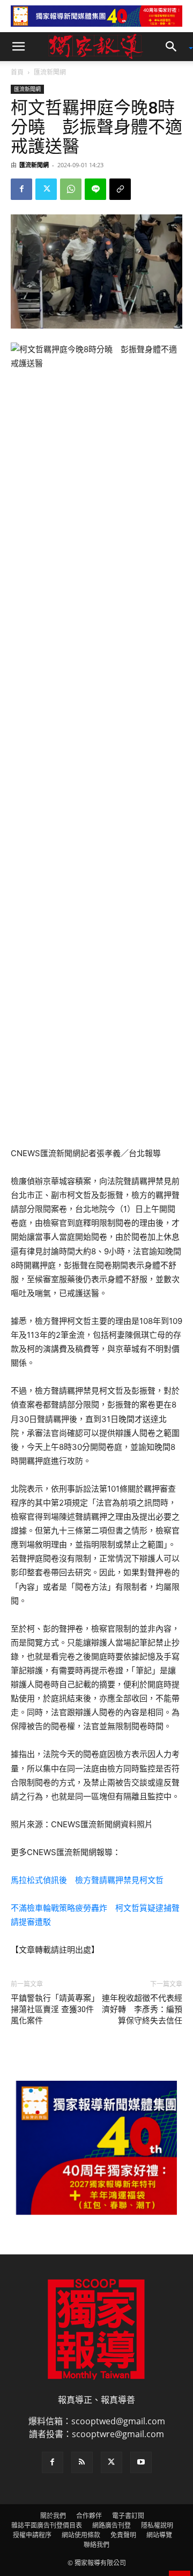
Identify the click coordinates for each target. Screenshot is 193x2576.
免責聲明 (123, 2535)
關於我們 (53, 2516)
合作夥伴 (89, 2516)
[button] (18, 47)
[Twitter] (46, 189)
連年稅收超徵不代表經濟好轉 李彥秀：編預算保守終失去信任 (142, 2009)
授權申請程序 (32, 2535)
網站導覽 (159, 2535)
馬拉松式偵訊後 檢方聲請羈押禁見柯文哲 (87, 1880)
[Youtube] (141, 2462)
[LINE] (95, 189)
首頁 (17, 72)
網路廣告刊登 (112, 2525)
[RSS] (82, 2462)
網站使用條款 (81, 2535)
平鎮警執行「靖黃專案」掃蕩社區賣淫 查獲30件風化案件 (53, 2009)
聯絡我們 (96, 2545)
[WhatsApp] (71, 189)
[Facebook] (21, 189)
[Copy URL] (120, 189)
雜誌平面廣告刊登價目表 (47, 2525)
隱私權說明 (157, 2525)
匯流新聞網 (50, 72)
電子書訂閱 (128, 2516)
